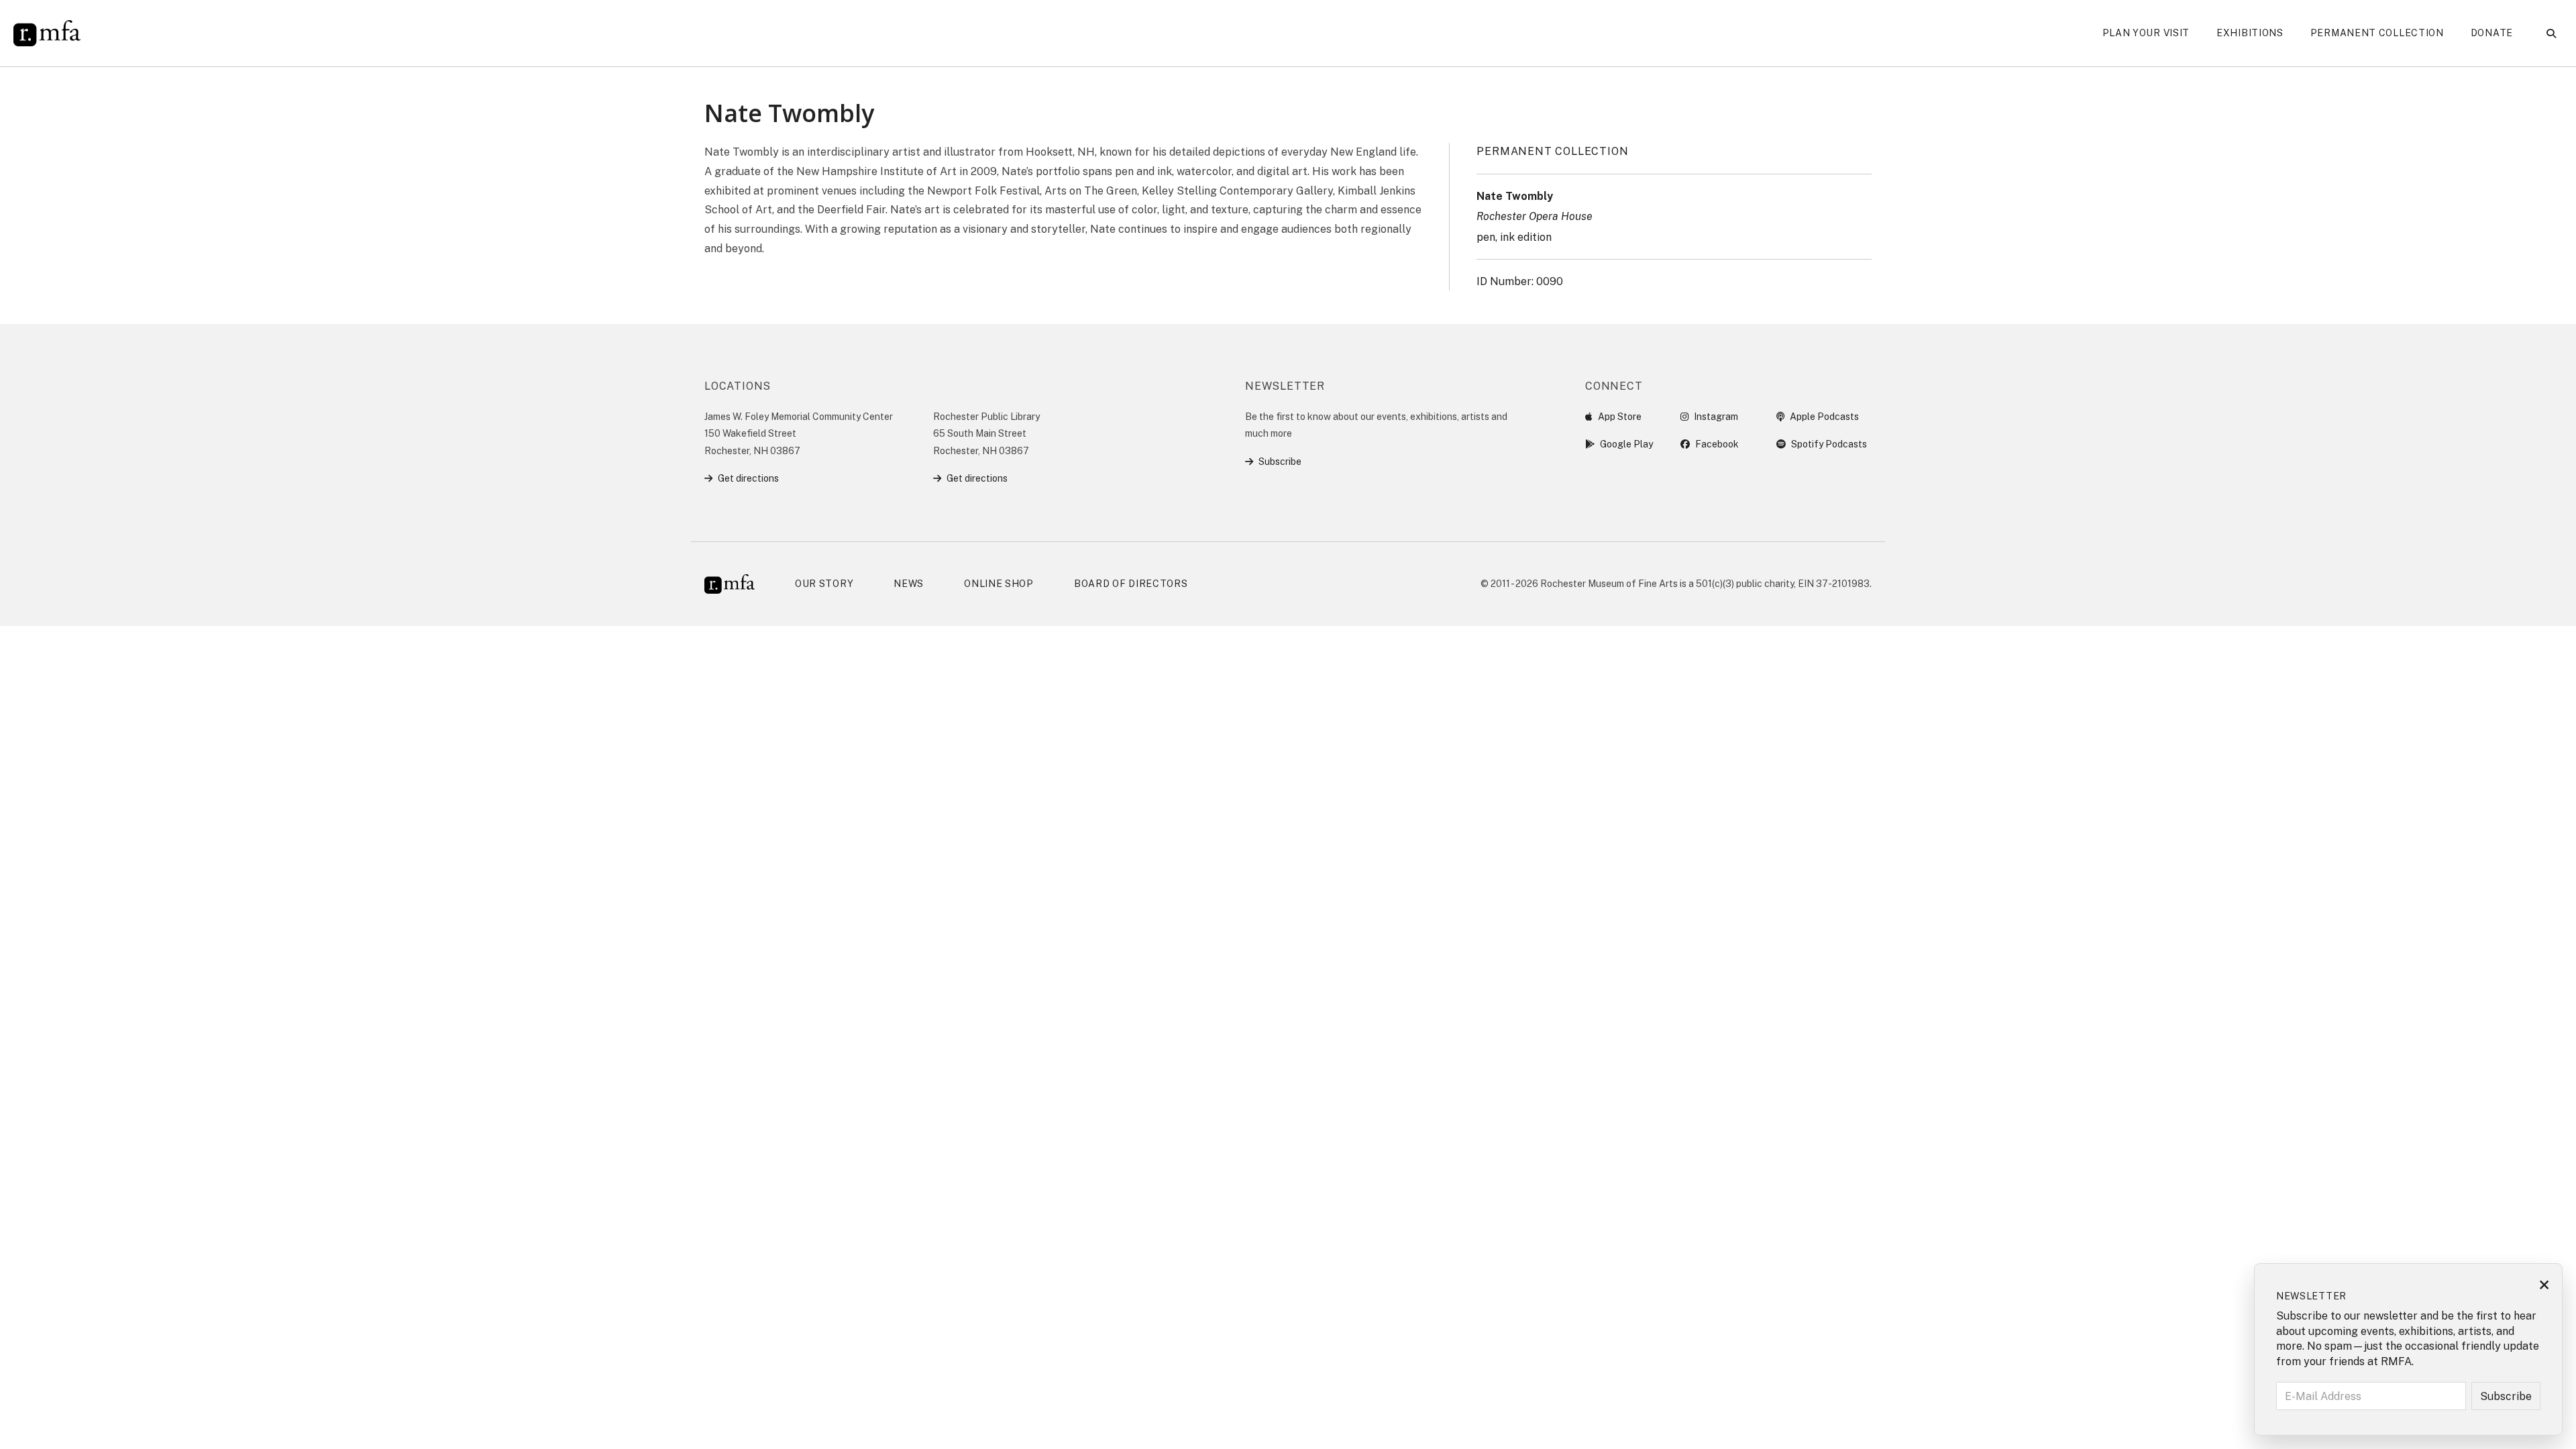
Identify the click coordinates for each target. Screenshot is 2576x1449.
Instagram (1716, 417)
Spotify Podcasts (1829, 444)
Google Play (1626, 444)
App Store (1620, 417)
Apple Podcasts (1824, 417)
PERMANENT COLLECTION (1552, 151)
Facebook (1717, 444)
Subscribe (1280, 462)
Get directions (748, 478)
